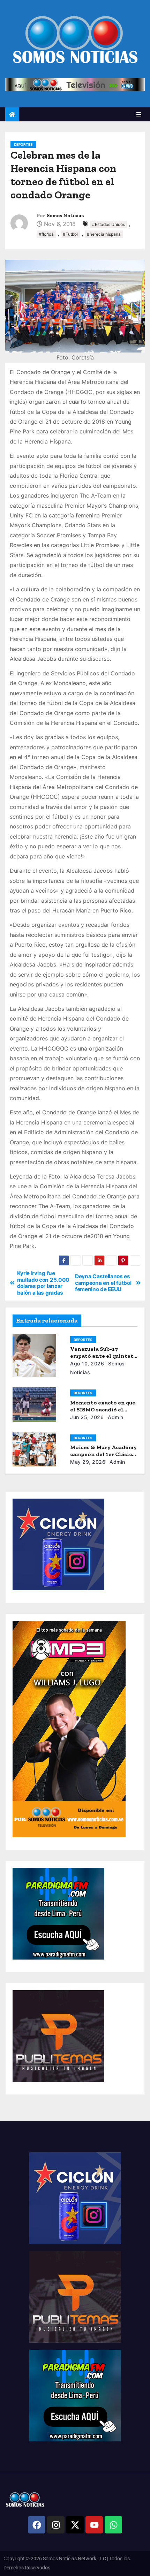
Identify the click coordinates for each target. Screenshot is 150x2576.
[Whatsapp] (113, 2525)
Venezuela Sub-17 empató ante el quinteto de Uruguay (103, 1356)
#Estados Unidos (108, 224)
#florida (46, 234)
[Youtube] (94, 2525)
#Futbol (70, 234)
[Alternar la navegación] (139, 114)
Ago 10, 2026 (87, 1363)
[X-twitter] (75, 2525)
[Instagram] (56, 2525)
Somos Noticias (65, 216)
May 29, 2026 (88, 1462)
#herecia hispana (104, 234)
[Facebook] (37, 2525)
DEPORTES (23, 144)
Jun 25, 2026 (87, 1417)
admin (115, 1417)
